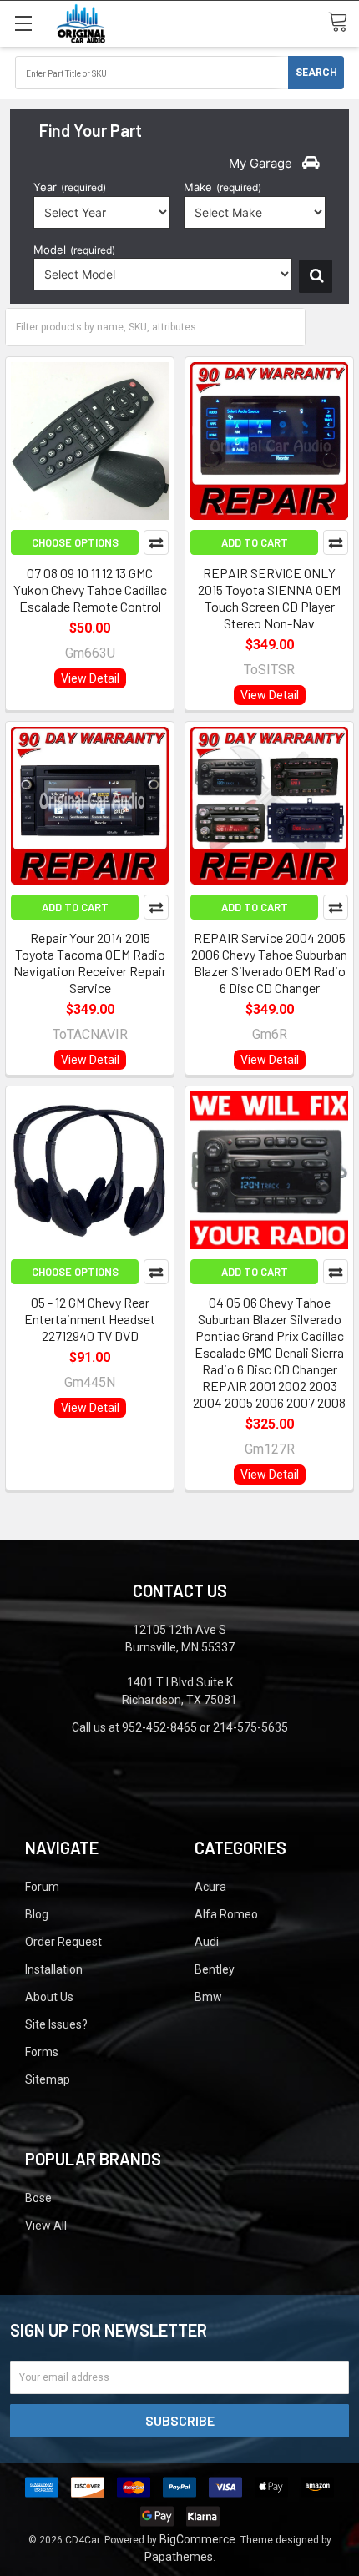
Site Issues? (56, 2024)
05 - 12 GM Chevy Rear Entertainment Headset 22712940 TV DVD (90, 1319)
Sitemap (48, 2079)
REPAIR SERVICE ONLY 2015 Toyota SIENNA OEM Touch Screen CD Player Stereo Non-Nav (269, 598)
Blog (37, 1914)
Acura (210, 1887)
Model (74, 250)
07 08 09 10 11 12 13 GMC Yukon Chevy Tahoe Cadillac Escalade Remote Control (90, 590)
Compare (156, 542)
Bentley (215, 1969)
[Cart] (343, 23)
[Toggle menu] (23, 23)
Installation (54, 1969)
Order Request (63, 1942)
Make (222, 187)
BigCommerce (197, 2539)
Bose (38, 2198)
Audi (207, 1942)
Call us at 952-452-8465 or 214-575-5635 (180, 1727)
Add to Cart (255, 542)
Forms (42, 2052)
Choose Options (75, 542)
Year (70, 187)
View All (46, 2226)
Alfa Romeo (226, 1914)
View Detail (90, 678)
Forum (42, 1887)
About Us (49, 1997)
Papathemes (179, 2557)
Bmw (208, 1997)
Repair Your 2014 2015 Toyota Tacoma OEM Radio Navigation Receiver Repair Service (90, 963)
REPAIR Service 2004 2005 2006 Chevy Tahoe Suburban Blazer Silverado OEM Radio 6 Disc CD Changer (269, 963)
